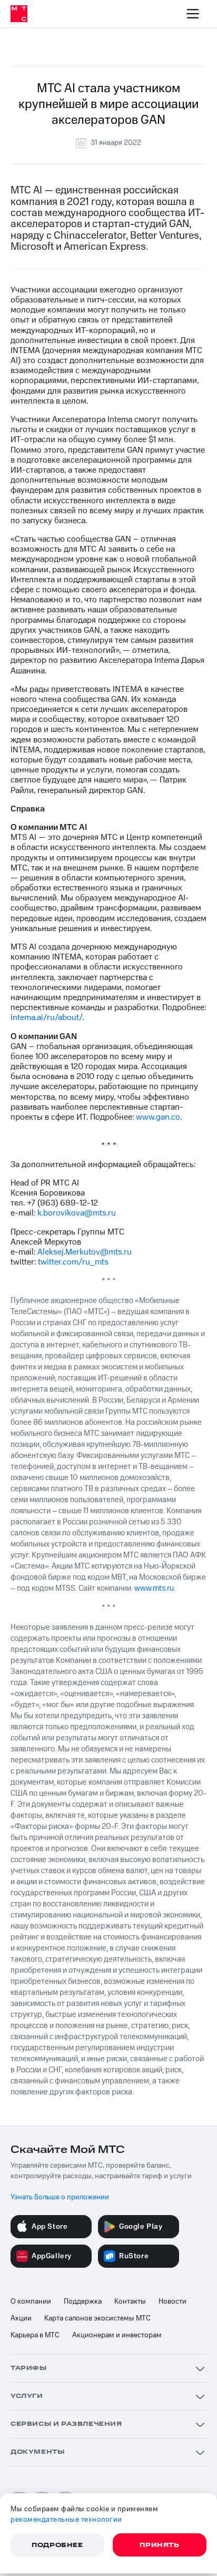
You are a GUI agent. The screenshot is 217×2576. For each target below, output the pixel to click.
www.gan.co (158, 1117)
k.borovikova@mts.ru (77, 1213)
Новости (172, 2301)
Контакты (130, 2301)
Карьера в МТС (35, 2335)
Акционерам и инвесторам (117, 2335)
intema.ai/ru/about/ (46, 1017)
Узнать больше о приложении (60, 2197)
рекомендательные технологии (66, 2520)
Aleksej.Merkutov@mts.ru (85, 1252)
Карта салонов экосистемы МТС (97, 2318)
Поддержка (83, 2301)
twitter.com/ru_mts (73, 1262)
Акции (21, 2318)
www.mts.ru (154, 1588)
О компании (31, 2301)
